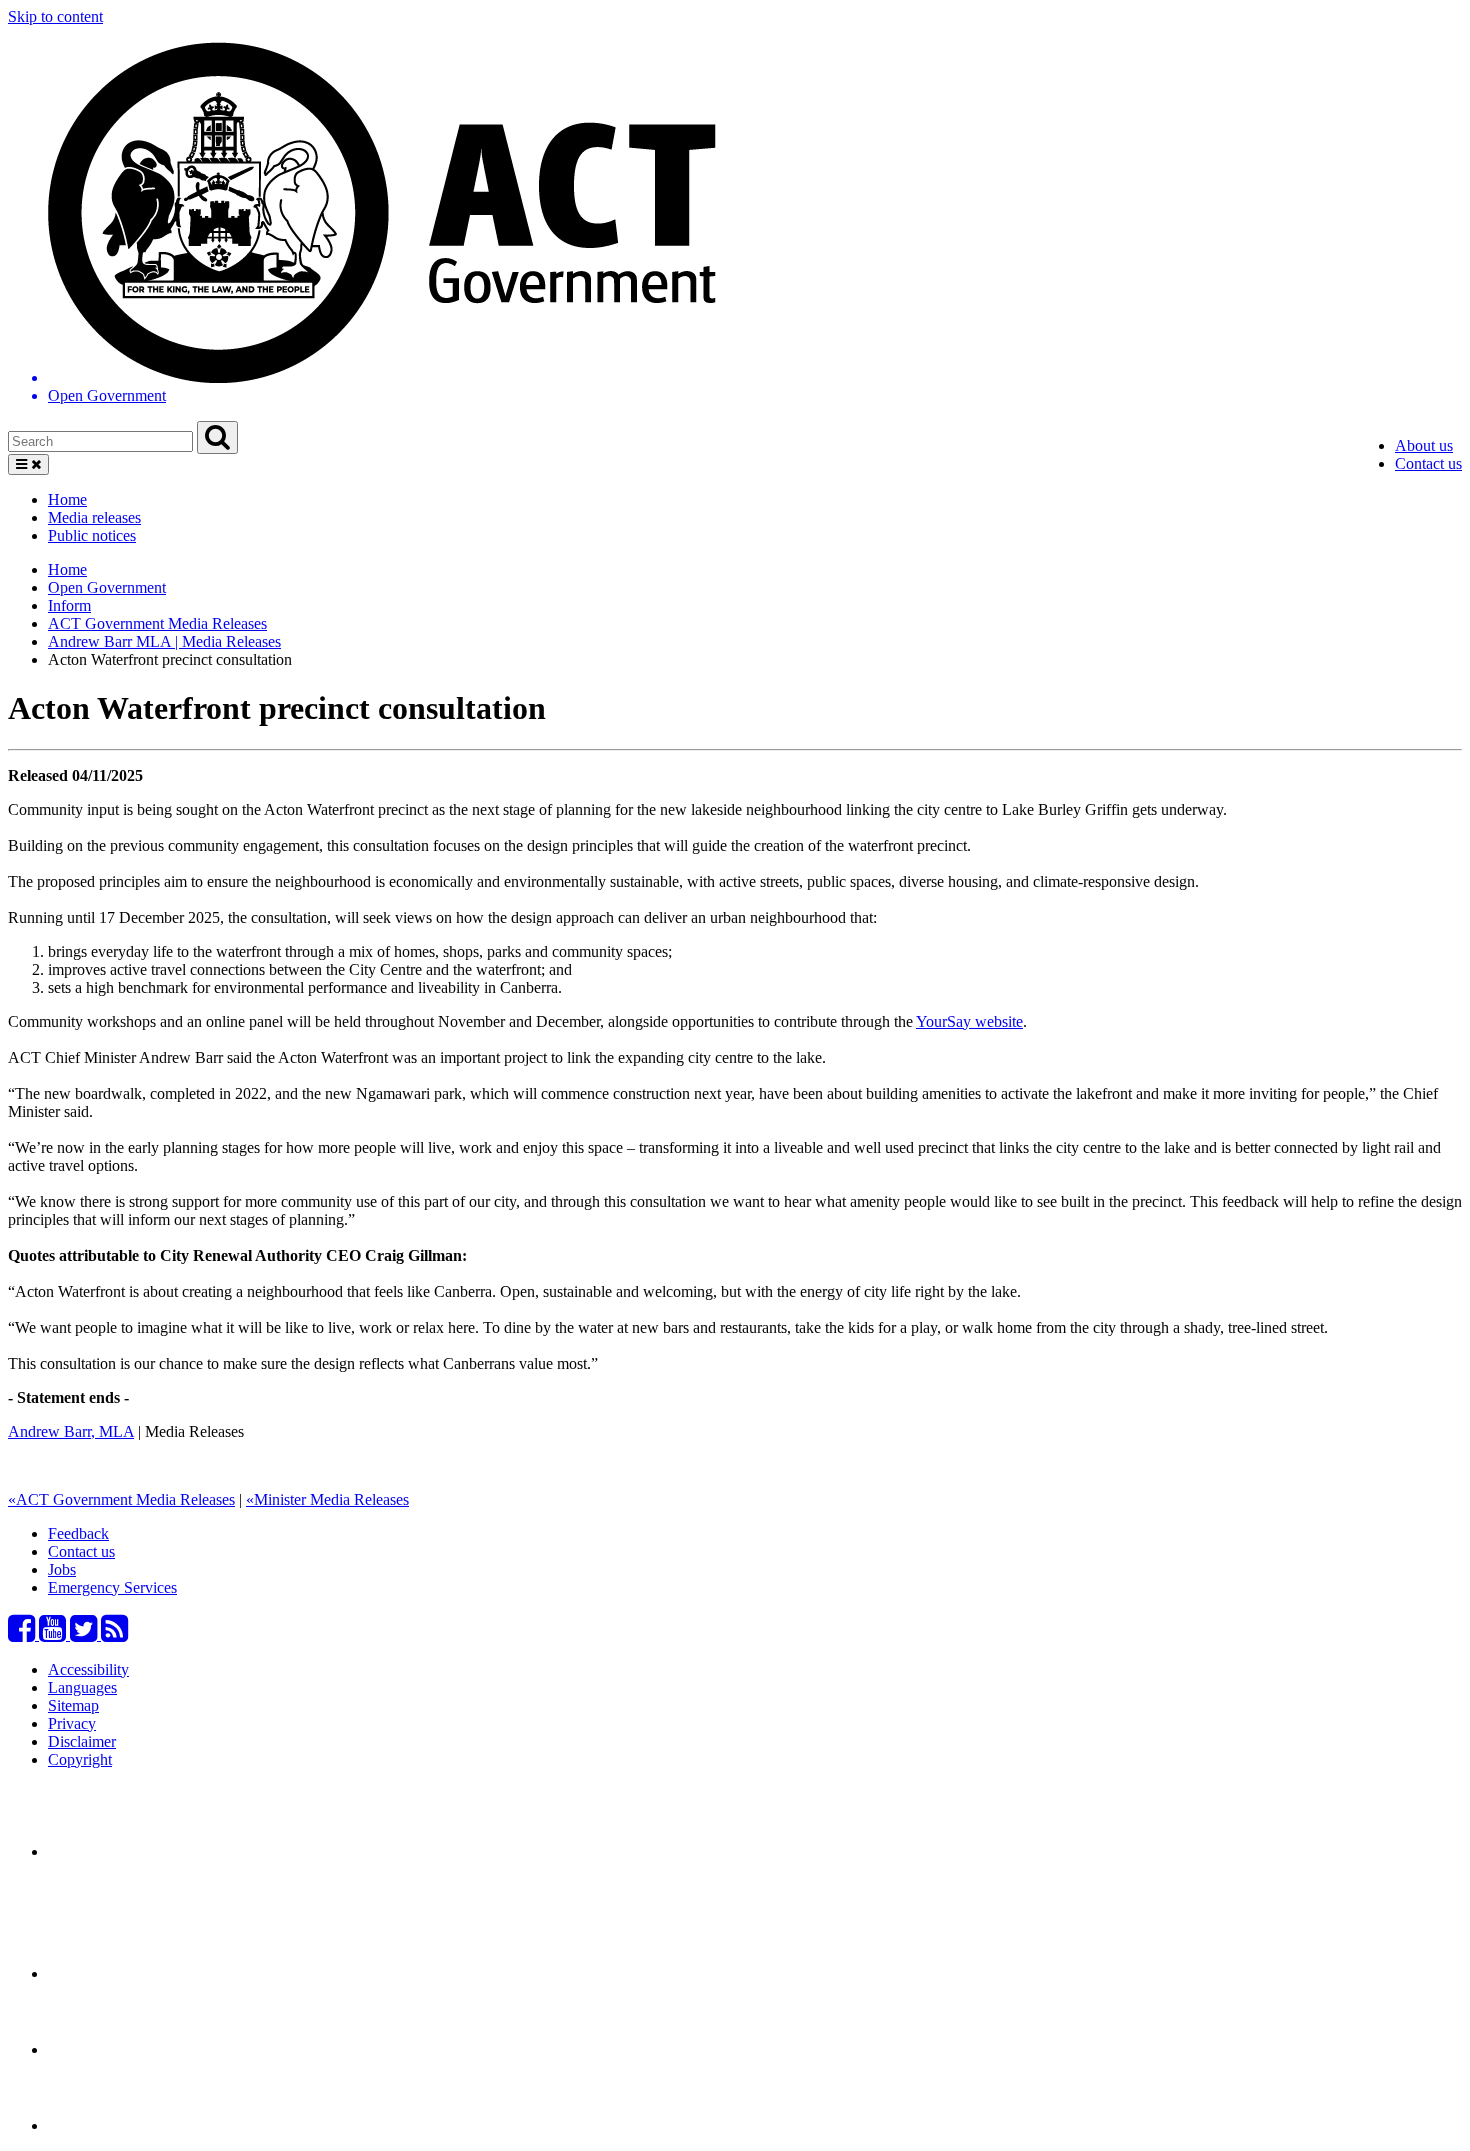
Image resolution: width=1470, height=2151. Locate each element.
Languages (82, 1687)
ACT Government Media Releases (157, 623)
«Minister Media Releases (327, 1499)
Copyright (80, 1759)
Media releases (94, 517)
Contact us (1428, 463)
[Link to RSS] (114, 1634)
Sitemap (73, 1705)
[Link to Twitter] (85, 1634)
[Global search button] (217, 437)
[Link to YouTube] (54, 1634)
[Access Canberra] (118, 2049)
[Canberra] (118, 1851)
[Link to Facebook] (23, 1634)
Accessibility (88, 1669)
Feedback (78, 1533)
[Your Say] (159, 1973)
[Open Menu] (28, 464)
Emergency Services (112, 1587)
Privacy (72, 1723)
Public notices (92, 535)
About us (1424, 445)
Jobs (62, 1569)
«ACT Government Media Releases (121, 1499)
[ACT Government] (118, 2125)
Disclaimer (82, 1741)
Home (67, 499)
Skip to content (55, 16)
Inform (69, 605)
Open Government (107, 587)
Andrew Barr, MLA (71, 1431)
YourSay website (969, 1021)
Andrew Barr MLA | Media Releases (164, 641)
